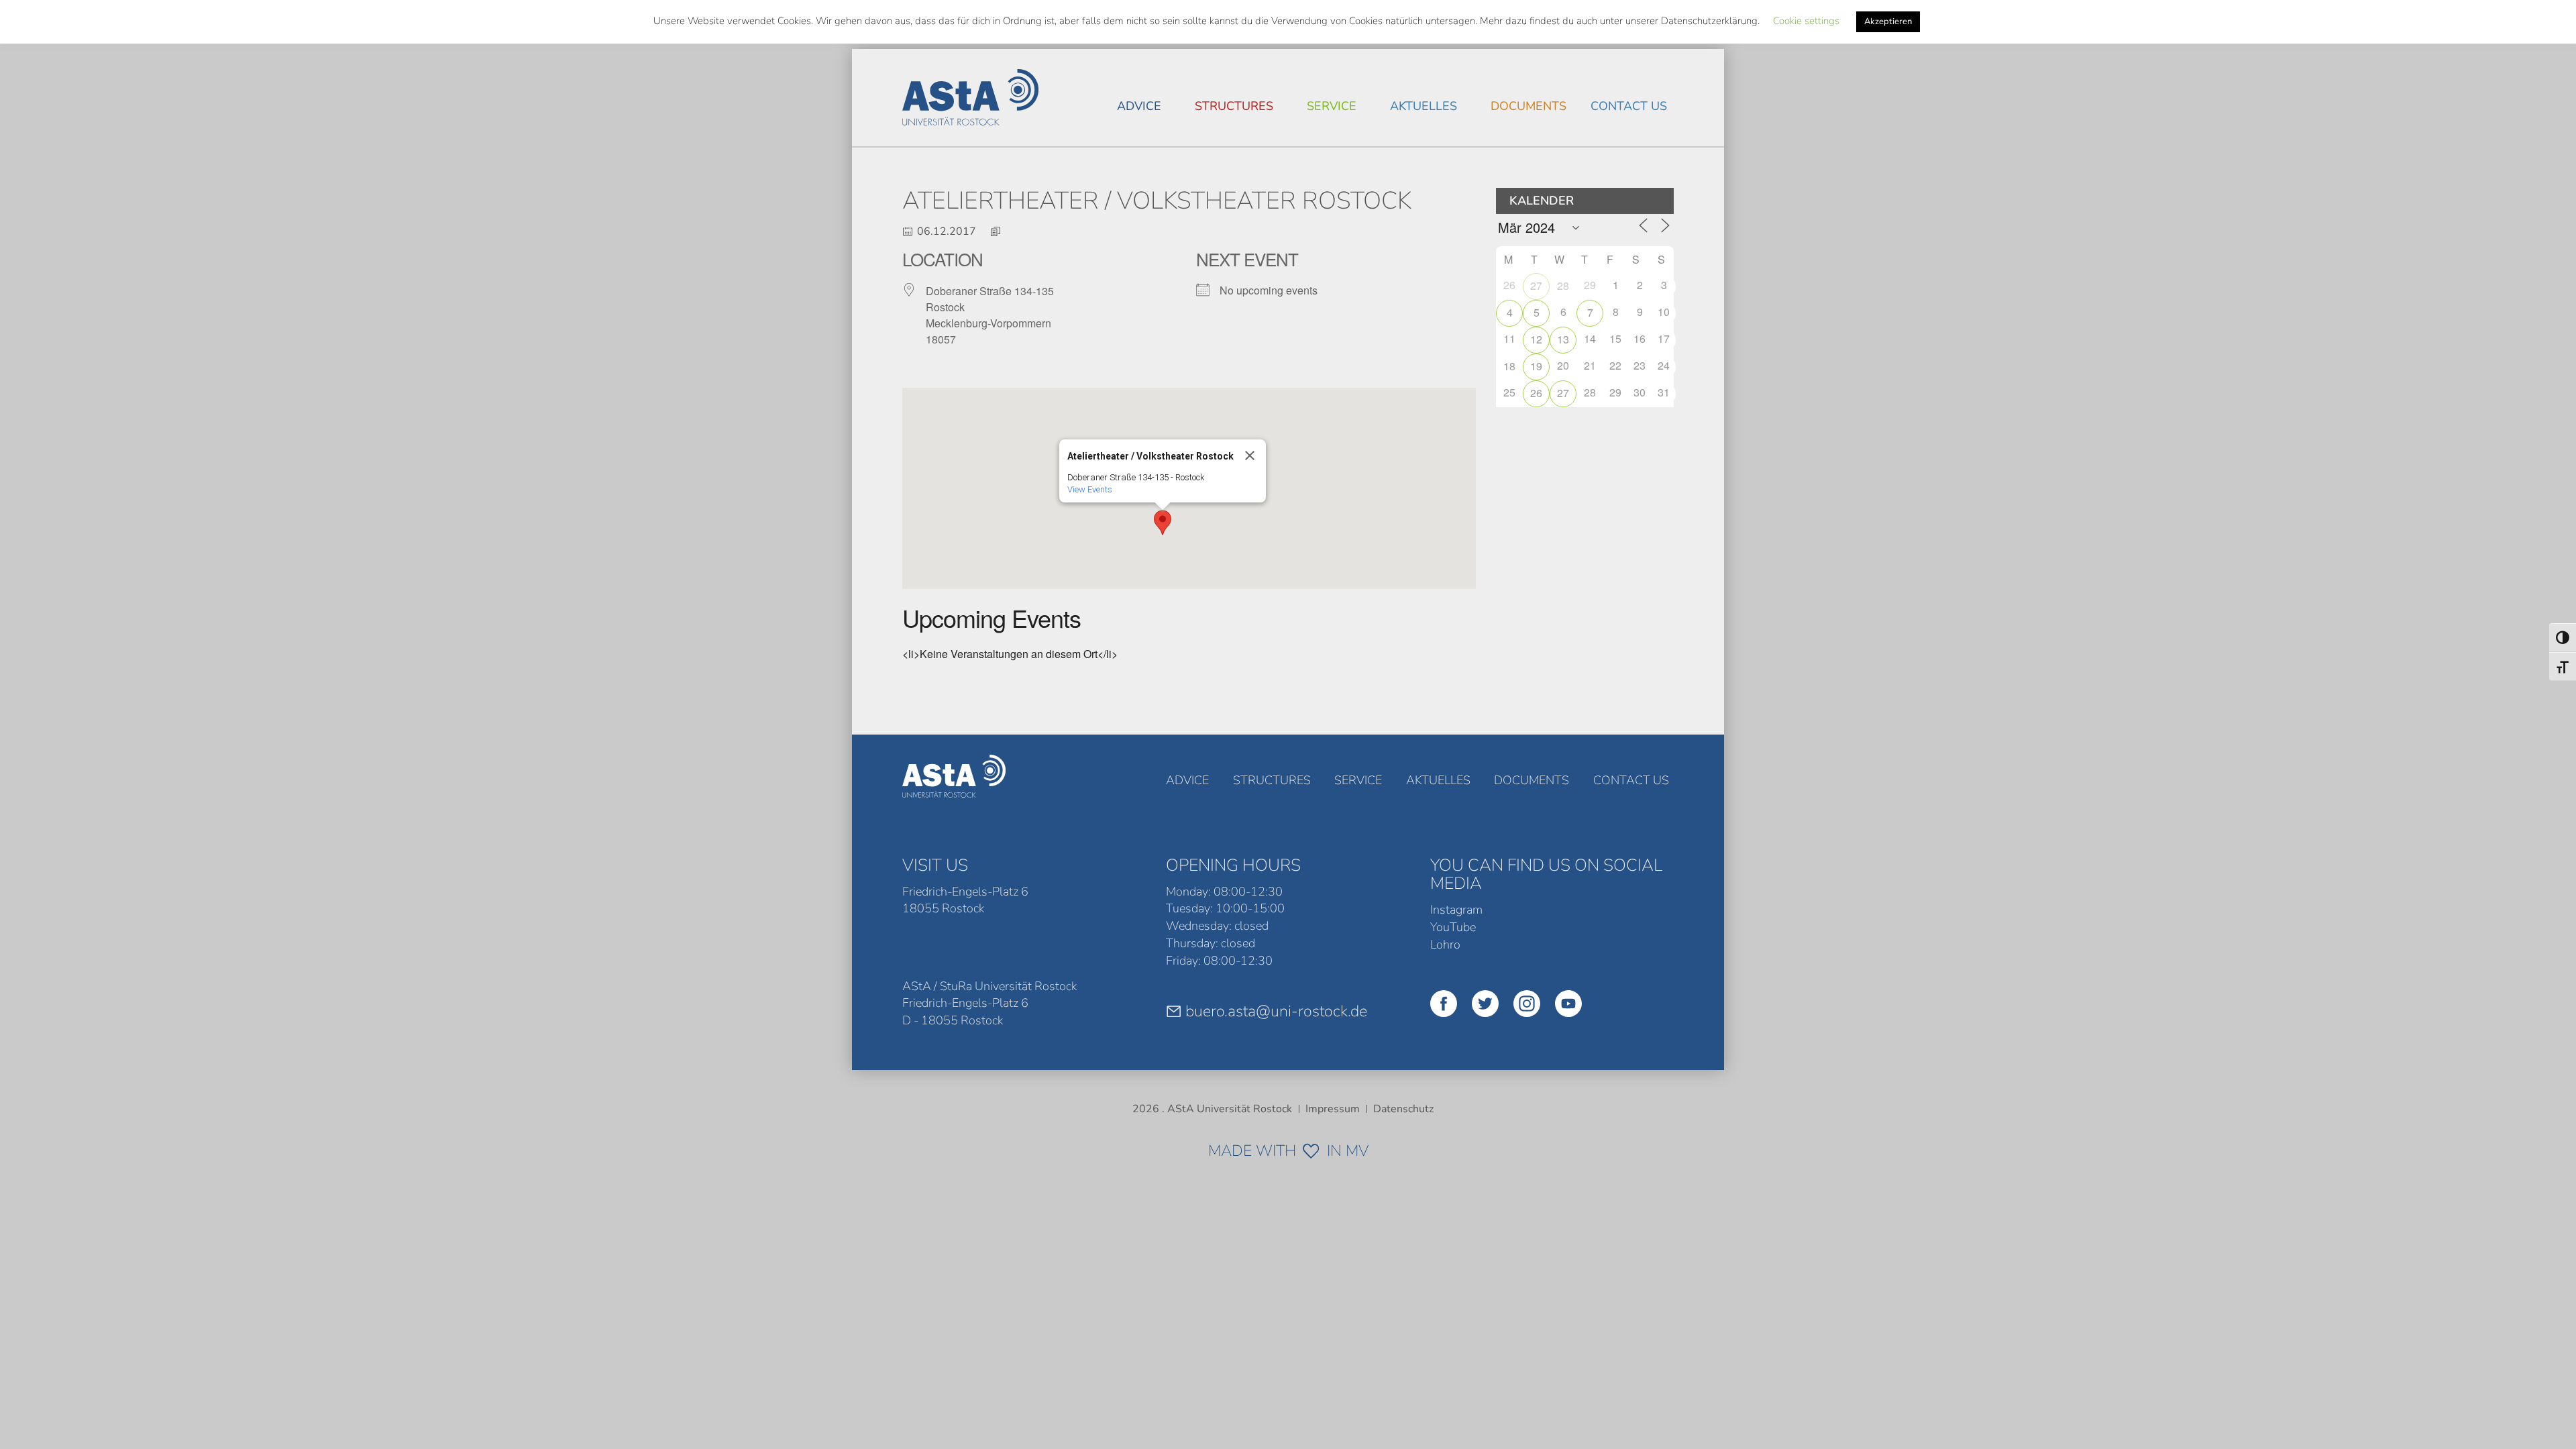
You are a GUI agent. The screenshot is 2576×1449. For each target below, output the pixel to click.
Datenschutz (1403, 1109)
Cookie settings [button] (1806, 21)
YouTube (1453, 927)
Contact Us (1629, 106)
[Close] (1250, 455)
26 (1536, 393)
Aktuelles (1424, 106)
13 (1563, 339)
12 (1536, 339)
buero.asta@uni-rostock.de (1276, 1011)
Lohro (1445, 945)
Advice (1139, 106)
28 (1563, 285)
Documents (1528, 106)
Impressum (1333, 1109)
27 (1536, 285)
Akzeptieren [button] (1888, 21)
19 (1536, 366)
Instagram (1456, 910)
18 (1509, 366)
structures (1234, 106)
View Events (1090, 489)
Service (1332, 106)
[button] (1163, 523)
